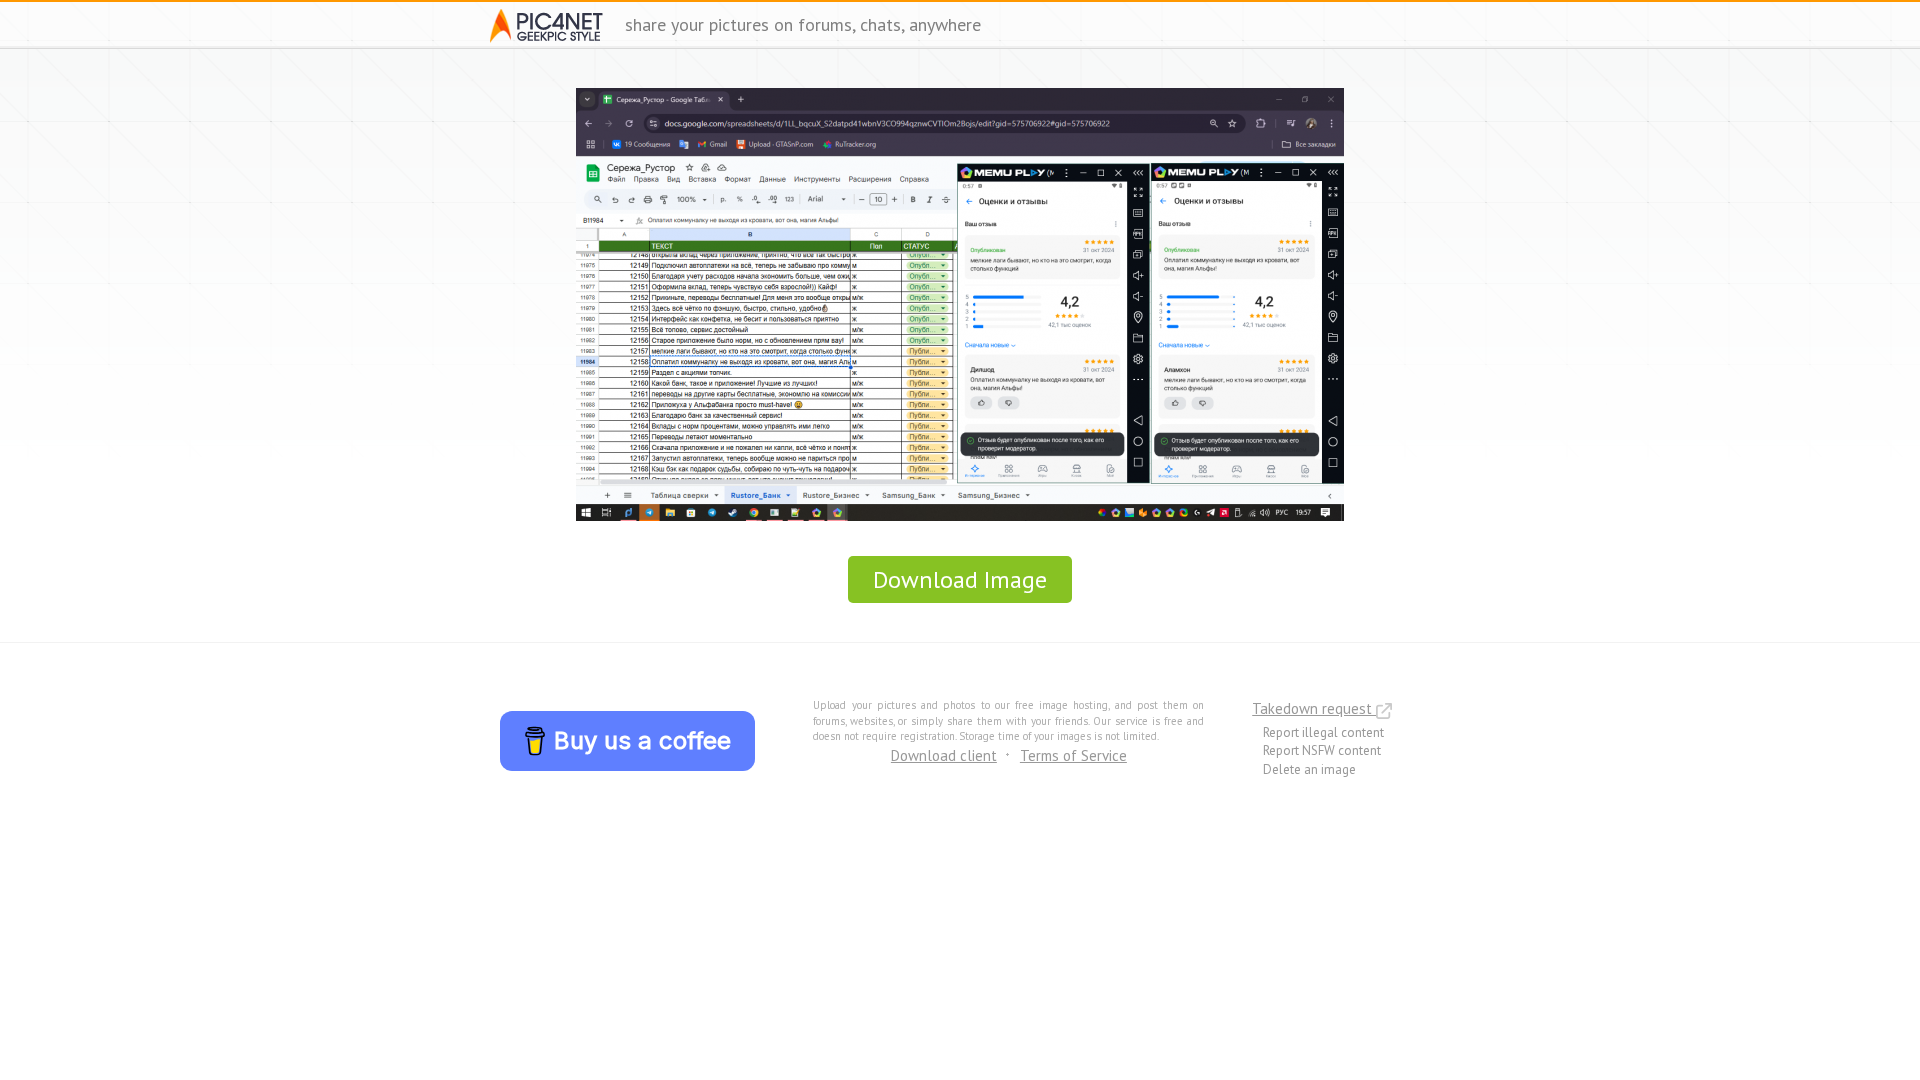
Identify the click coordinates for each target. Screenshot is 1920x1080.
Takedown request (1314, 708)
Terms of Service (1073, 755)
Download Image (960, 579)
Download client (944, 755)
